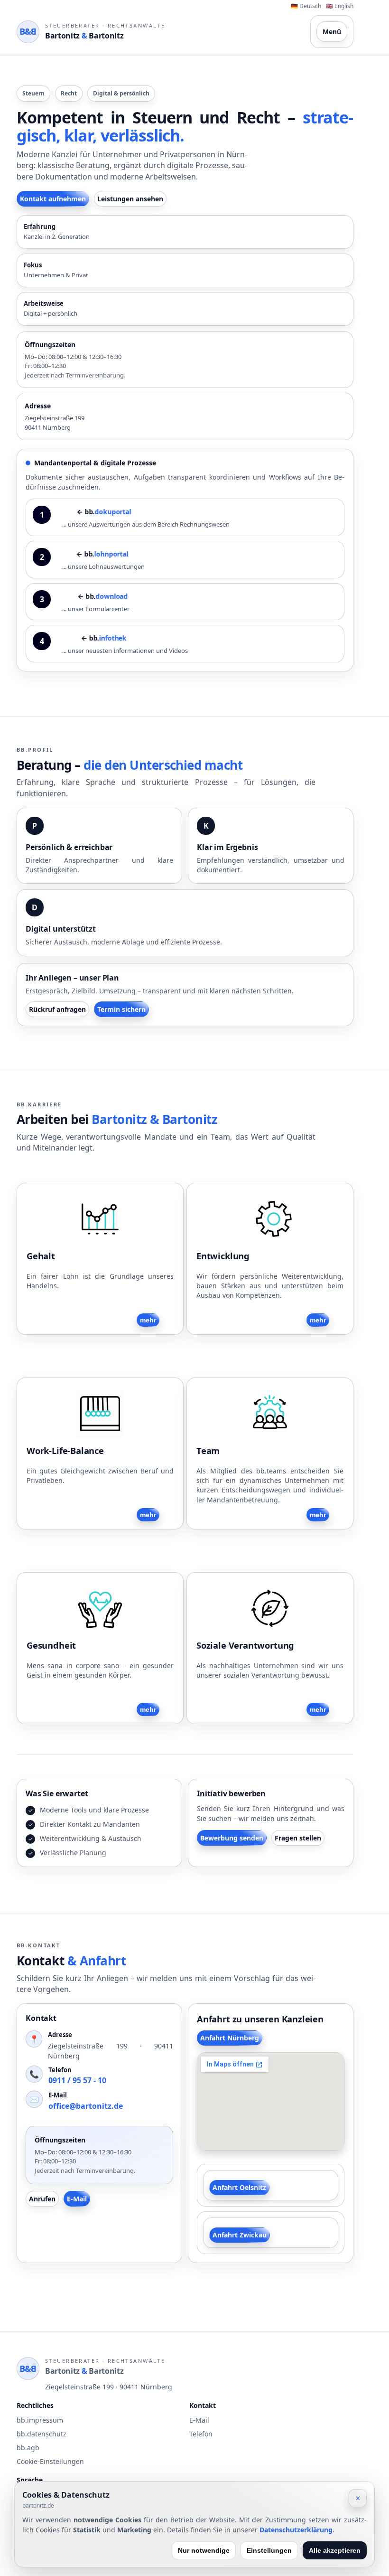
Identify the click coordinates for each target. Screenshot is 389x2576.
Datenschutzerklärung (296, 2530)
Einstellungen (269, 2550)
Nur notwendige (204, 2550)
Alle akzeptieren (335, 2550)
